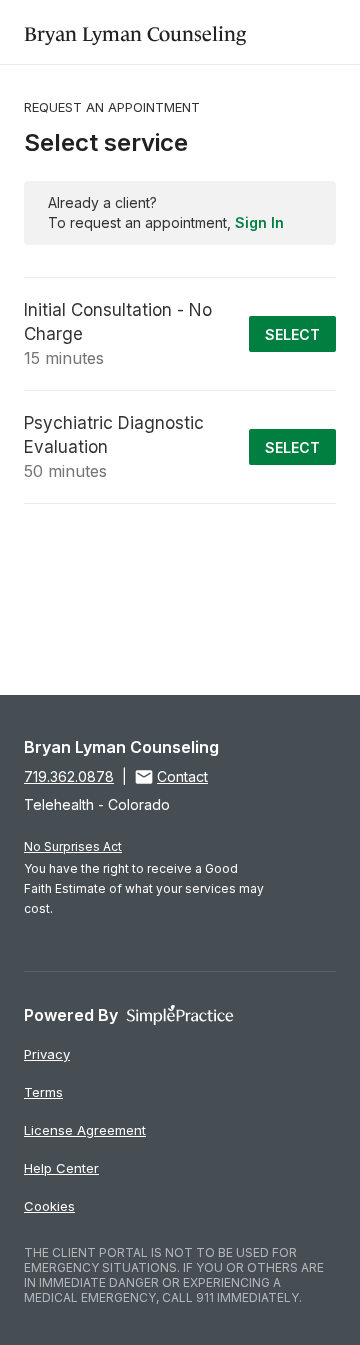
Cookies (49, 1206)
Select (292, 334)
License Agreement (85, 1130)
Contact (182, 776)
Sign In (259, 222)
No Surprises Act (73, 846)
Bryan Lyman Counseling (135, 31)
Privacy (47, 1054)
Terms (43, 1092)
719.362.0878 (69, 776)
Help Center (61, 1168)
